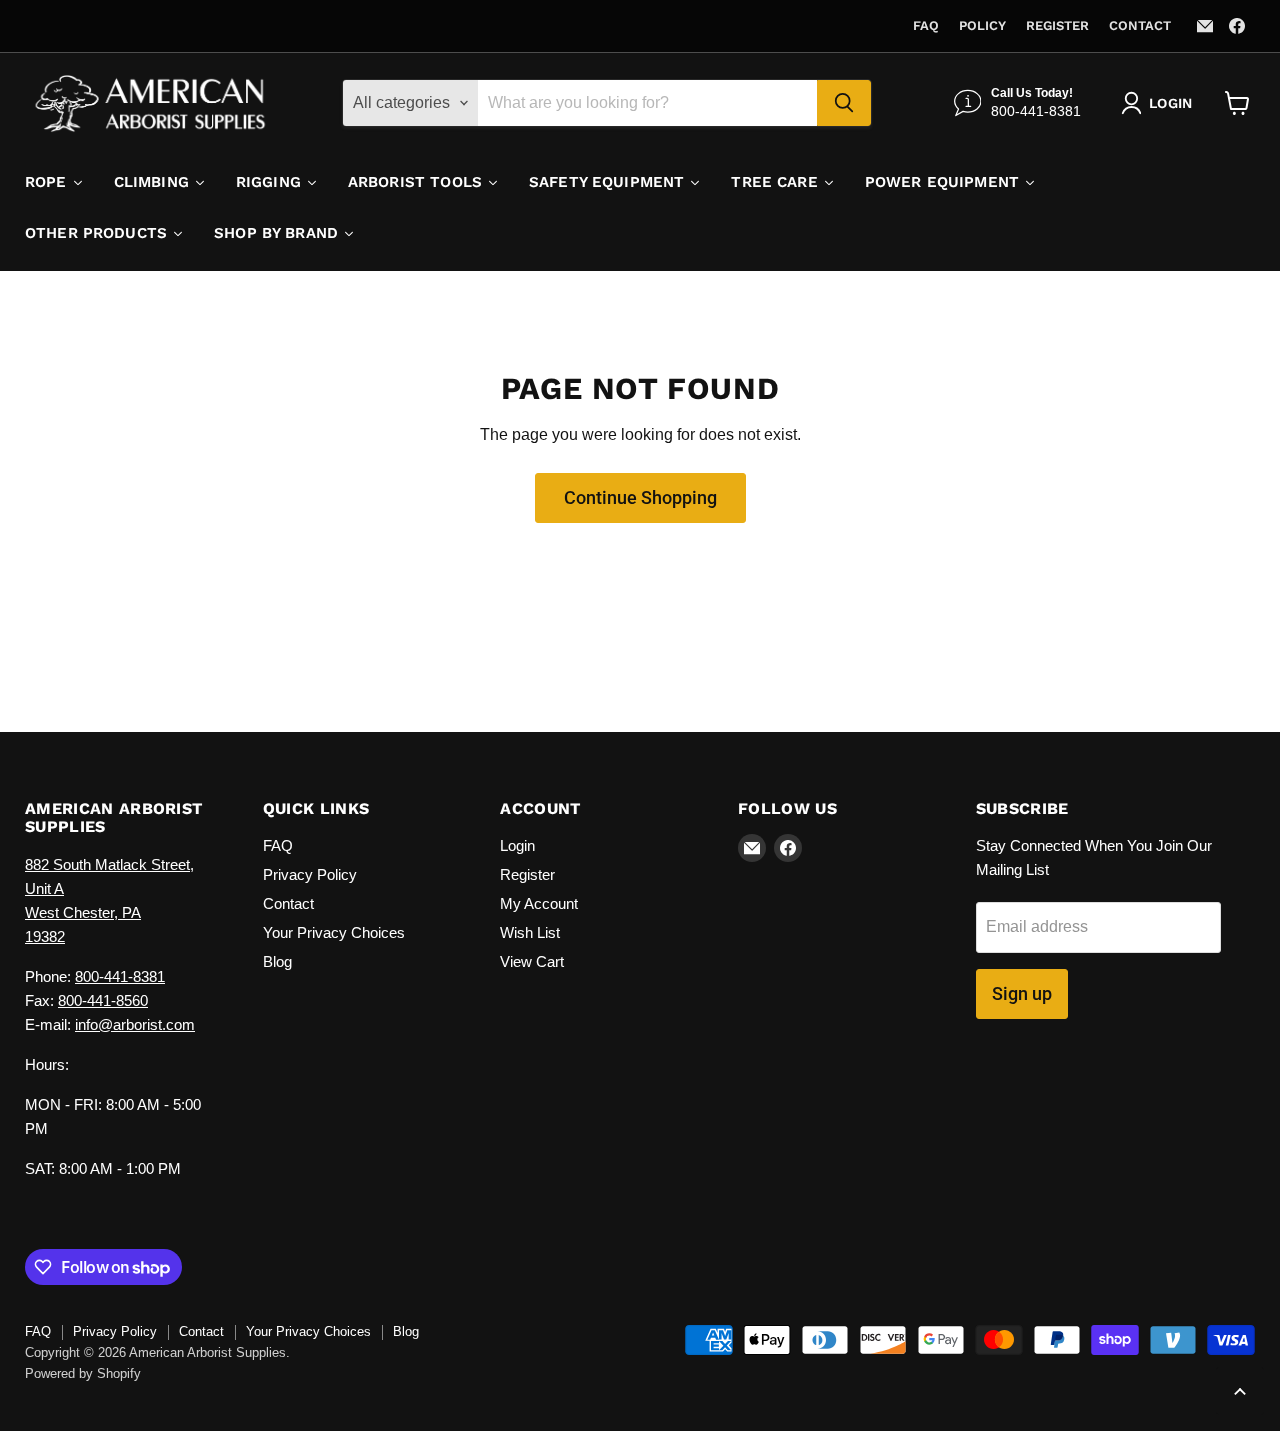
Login (517, 845)
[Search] (844, 103)
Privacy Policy (310, 874)
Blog (277, 961)
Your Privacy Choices (334, 932)
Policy (982, 26)
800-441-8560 (103, 1000)
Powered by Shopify (83, 1373)
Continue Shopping (640, 497)
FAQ (926, 26)
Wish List (530, 932)
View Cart (532, 961)
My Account (539, 903)
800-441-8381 (120, 976)
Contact (1140, 26)
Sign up (1022, 993)
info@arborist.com (135, 1024)
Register (1057, 26)
